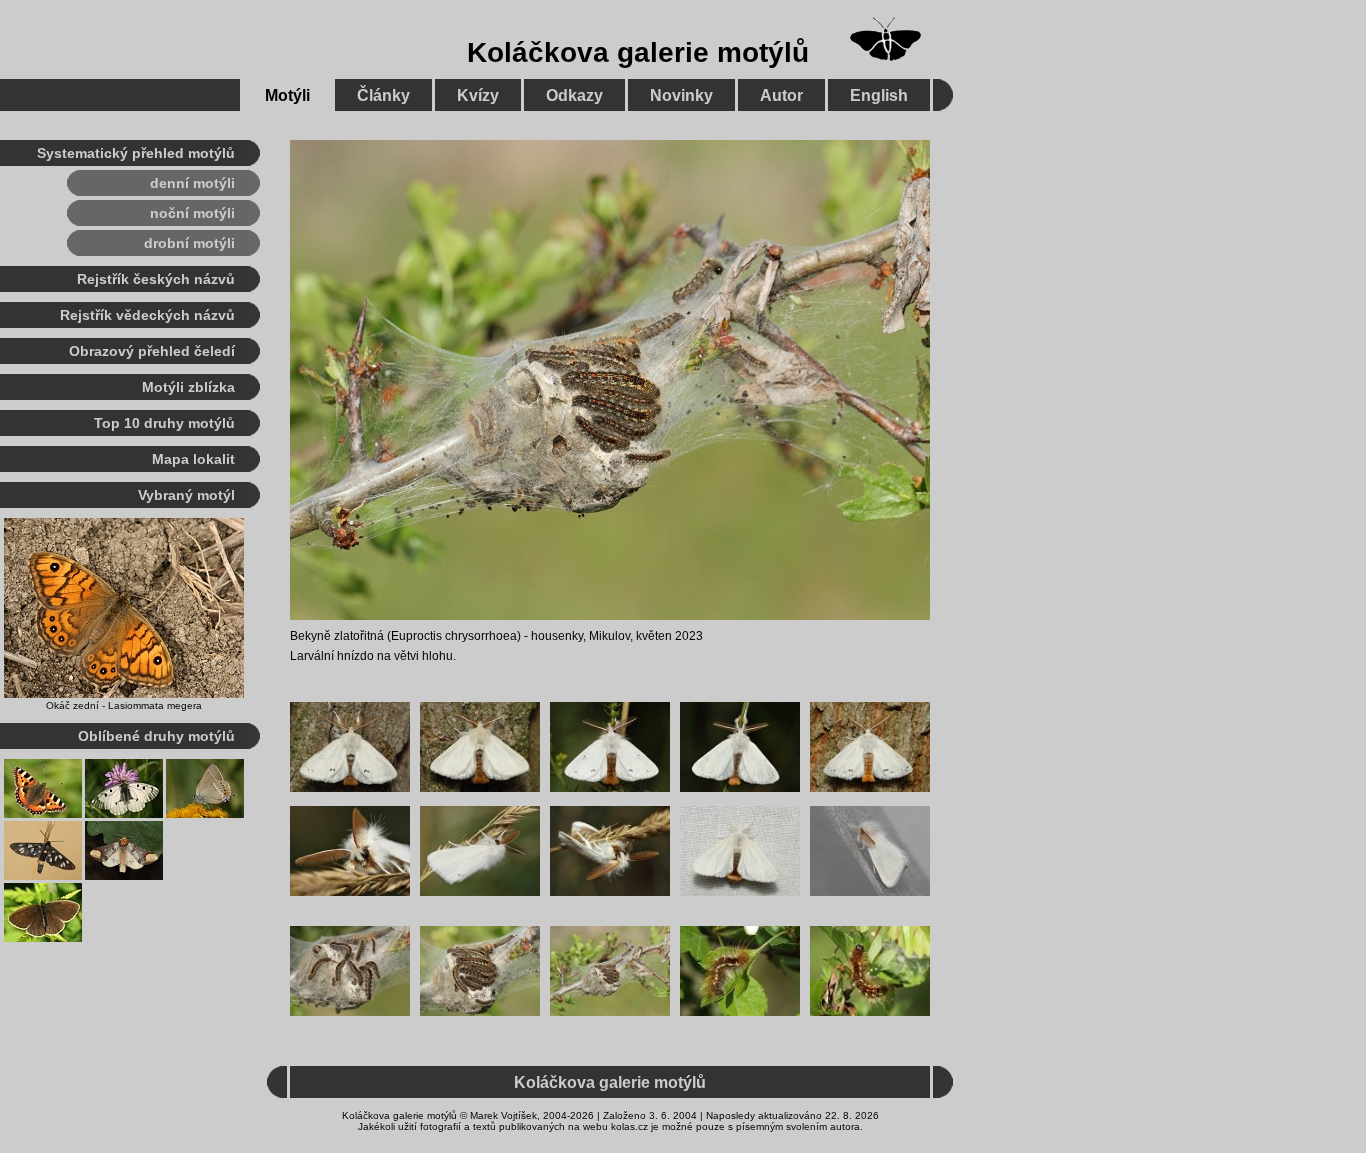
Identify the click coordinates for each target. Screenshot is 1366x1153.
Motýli (287, 95)
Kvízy (478, 95)
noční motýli (192, 213)
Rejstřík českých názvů (156, 279)
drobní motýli (189, 243)
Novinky (681, 95)
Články (383, 95)
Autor (781, 95)
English (879, 95)
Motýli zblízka (188, 387)
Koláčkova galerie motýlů (638, 52)
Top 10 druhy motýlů (164, 423)
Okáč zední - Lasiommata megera (124, 705)
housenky (557, 636)
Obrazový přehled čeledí (152, 351)
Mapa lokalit (193, 459)
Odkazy (574, 95)
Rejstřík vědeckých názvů (147, 315)
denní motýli (192, 183)
